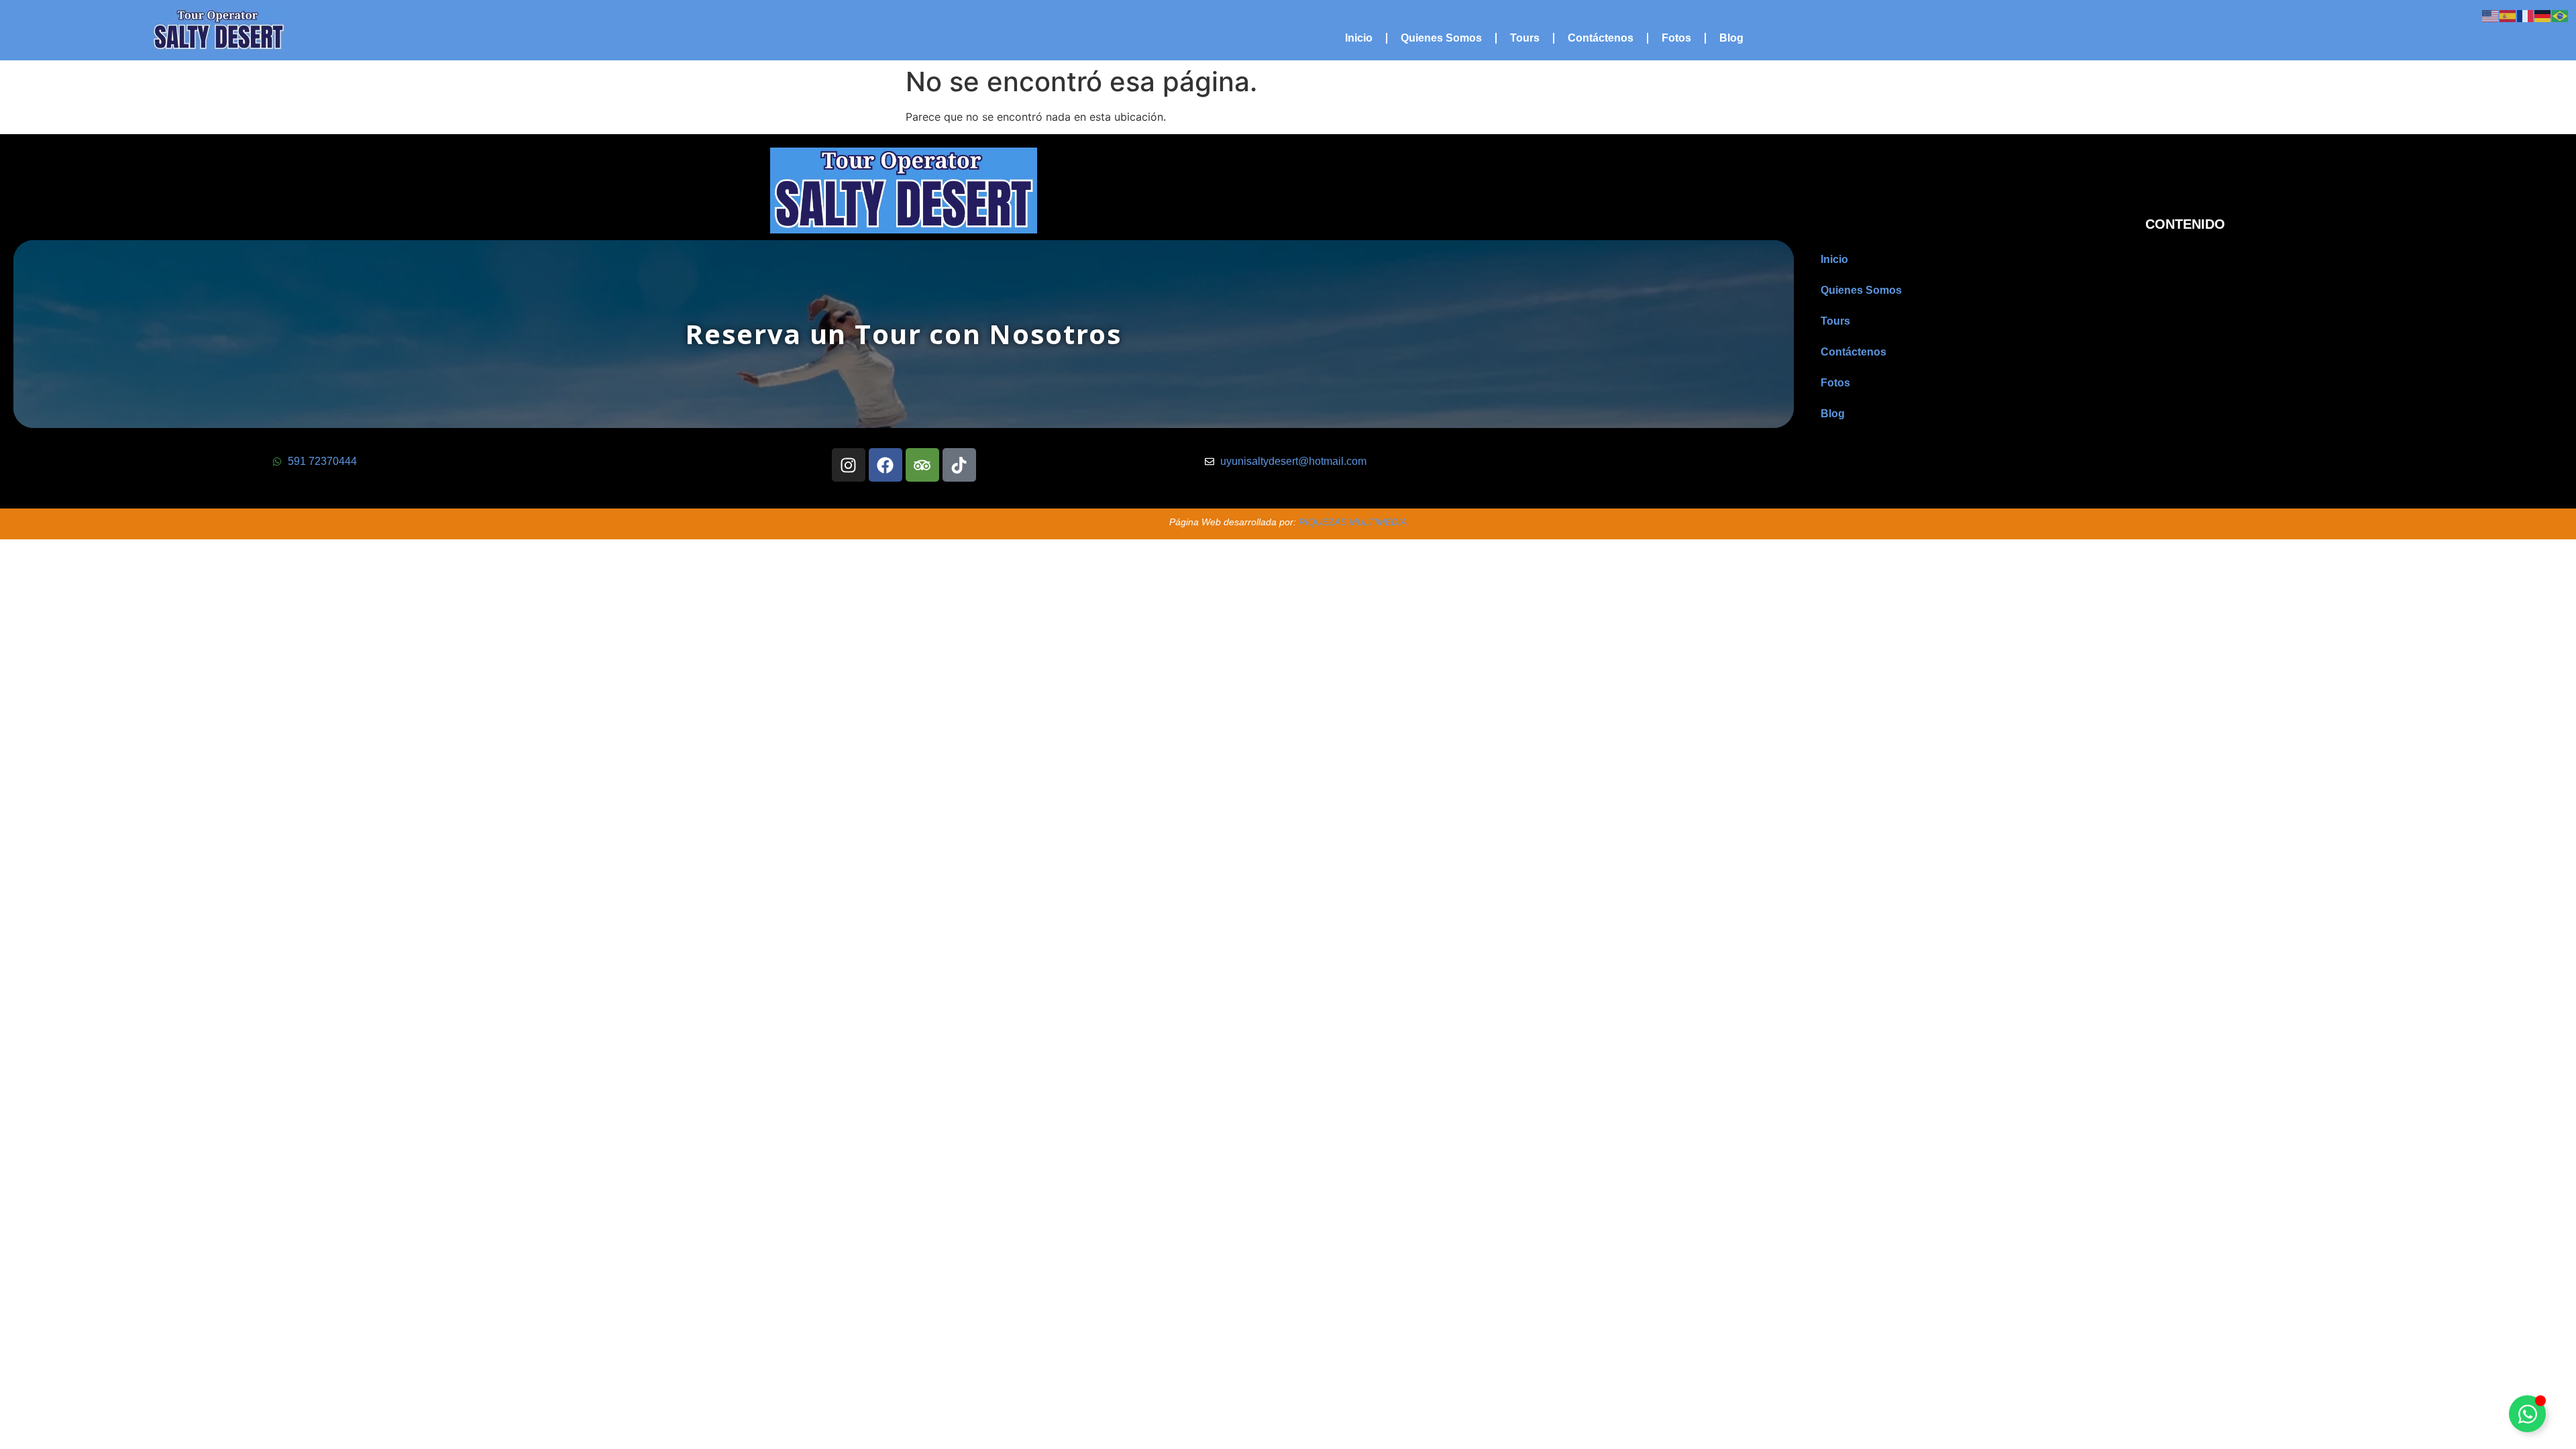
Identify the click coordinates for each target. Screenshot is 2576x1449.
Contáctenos (1601, 38)
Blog (1731, 38)
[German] (2543, 15)
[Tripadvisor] (922, 465)
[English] (2491, 15)
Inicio (1359, 38)
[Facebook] (885, 465)
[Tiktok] (959, 465)
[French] (2526, 15)
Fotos (1676, 38)
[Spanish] (2508, 15)
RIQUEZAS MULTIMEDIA (1353, 522)
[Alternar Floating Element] (2527, 1414)
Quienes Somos (1441, 38)
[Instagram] (849, 465)
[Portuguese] (2561, 15)
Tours (1525, 38)
